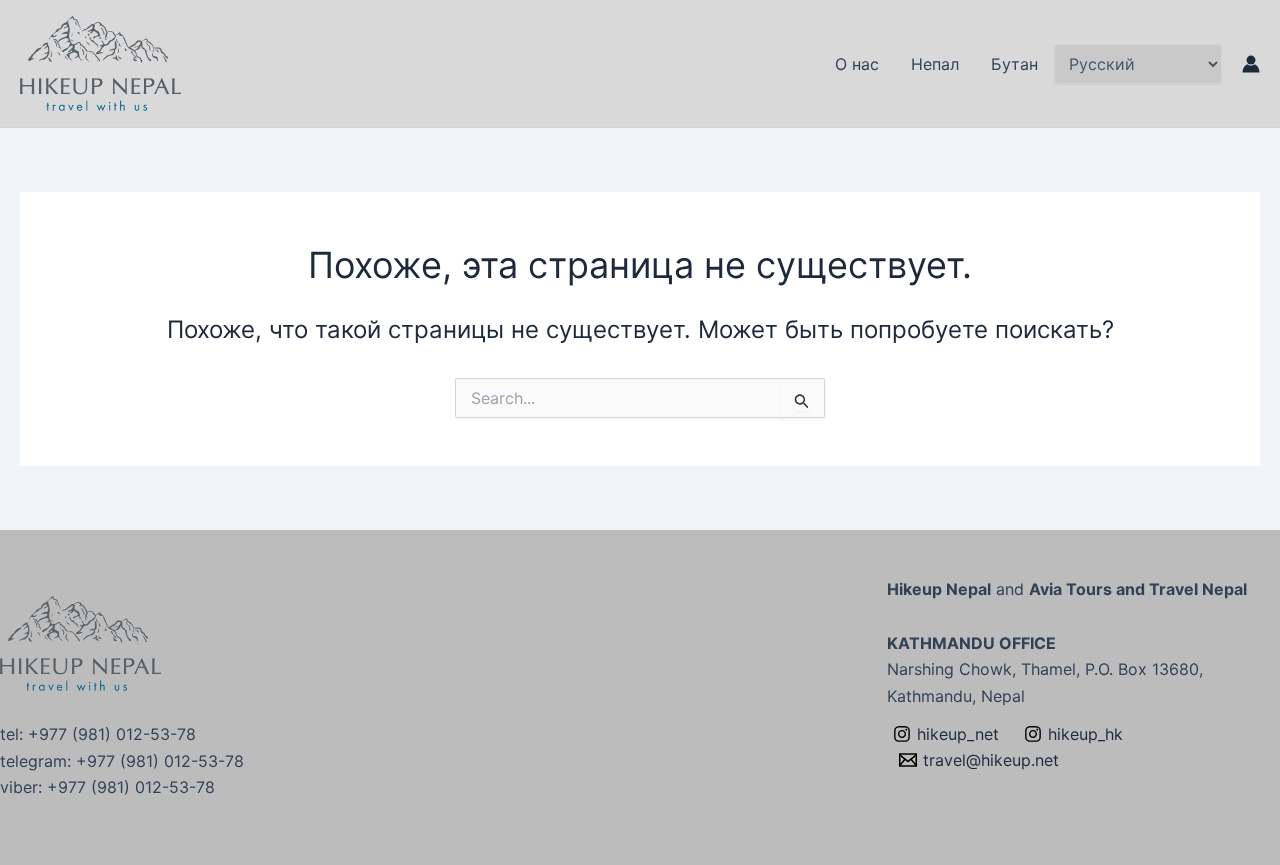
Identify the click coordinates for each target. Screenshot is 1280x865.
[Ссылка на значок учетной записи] (1251, 64)
